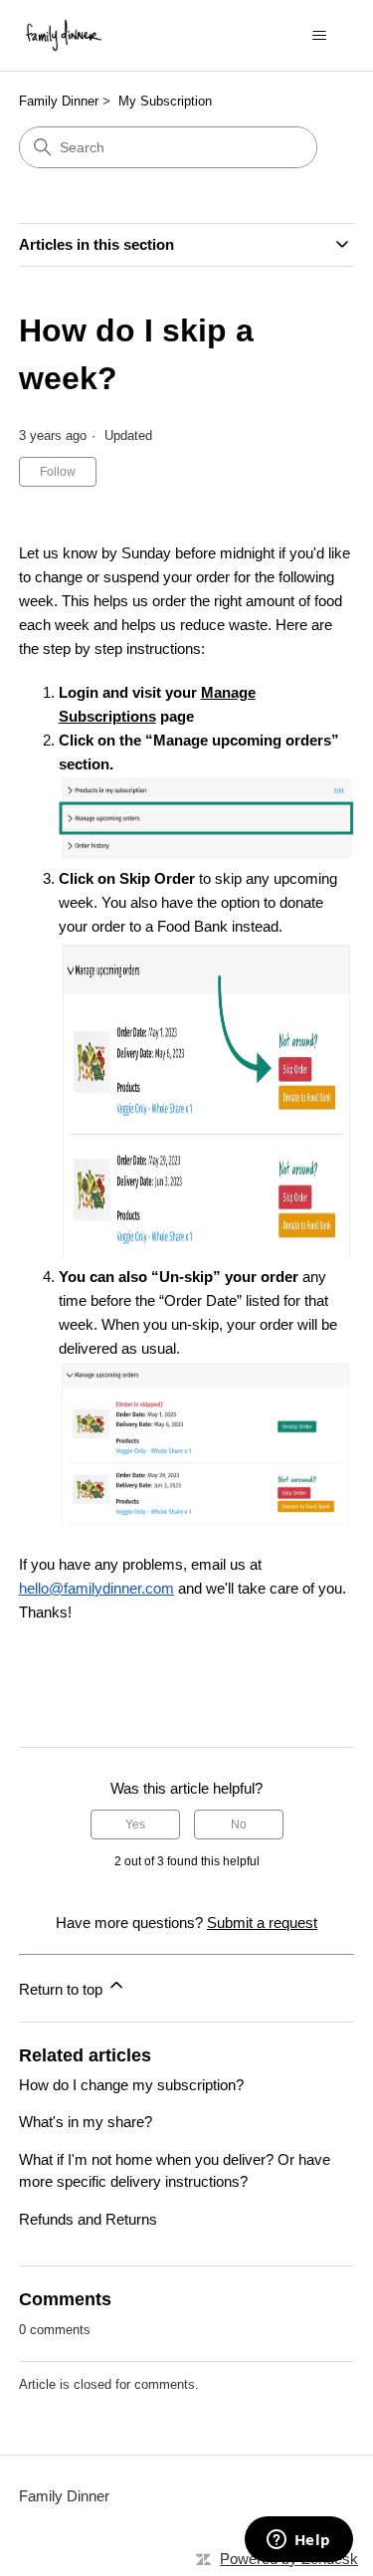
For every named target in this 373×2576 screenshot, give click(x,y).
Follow (58, 472)
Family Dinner (59, 101)
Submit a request (262, 1923)
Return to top (63, 1989)
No (239, 1825)
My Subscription (165, 101)
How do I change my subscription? (131, 2085)
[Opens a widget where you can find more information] (298, 2541)
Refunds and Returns (88, 2219)
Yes (135, 1825)
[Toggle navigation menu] (319, 36)
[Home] (64, 35)
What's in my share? (86, 2122)
